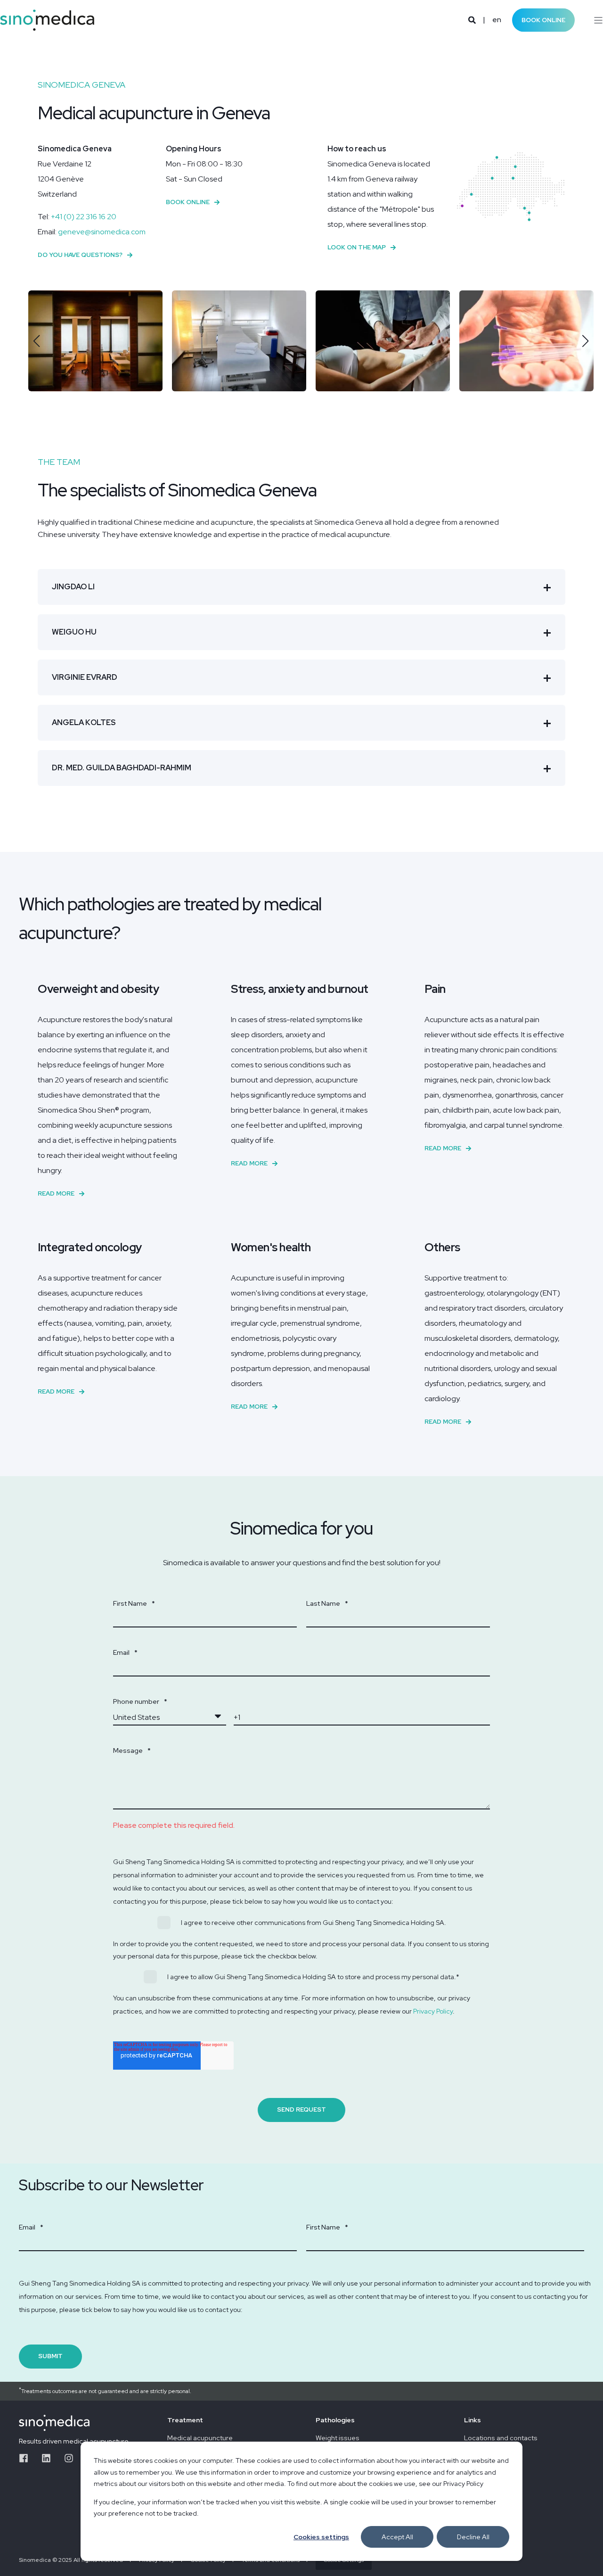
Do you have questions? (80, 255)
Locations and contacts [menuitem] (501, 2438)
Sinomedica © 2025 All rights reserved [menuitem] (71, 2560)
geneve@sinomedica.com (102, 232)
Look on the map (357, 247)
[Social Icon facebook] (27, 2458)
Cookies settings (321, 2537)
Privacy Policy (433, 2011)
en (497, 20)
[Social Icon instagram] (69, 2458)
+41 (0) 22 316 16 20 (84, 217)
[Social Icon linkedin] (46, 2458)
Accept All (397, 2537)
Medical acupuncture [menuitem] (200, 2438)
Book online (543, 20)
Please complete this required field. (174, 1825)
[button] (37, 341)
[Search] (473, 20)
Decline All (473, 2537)
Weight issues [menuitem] (338, 2438)
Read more (56, 1193)
